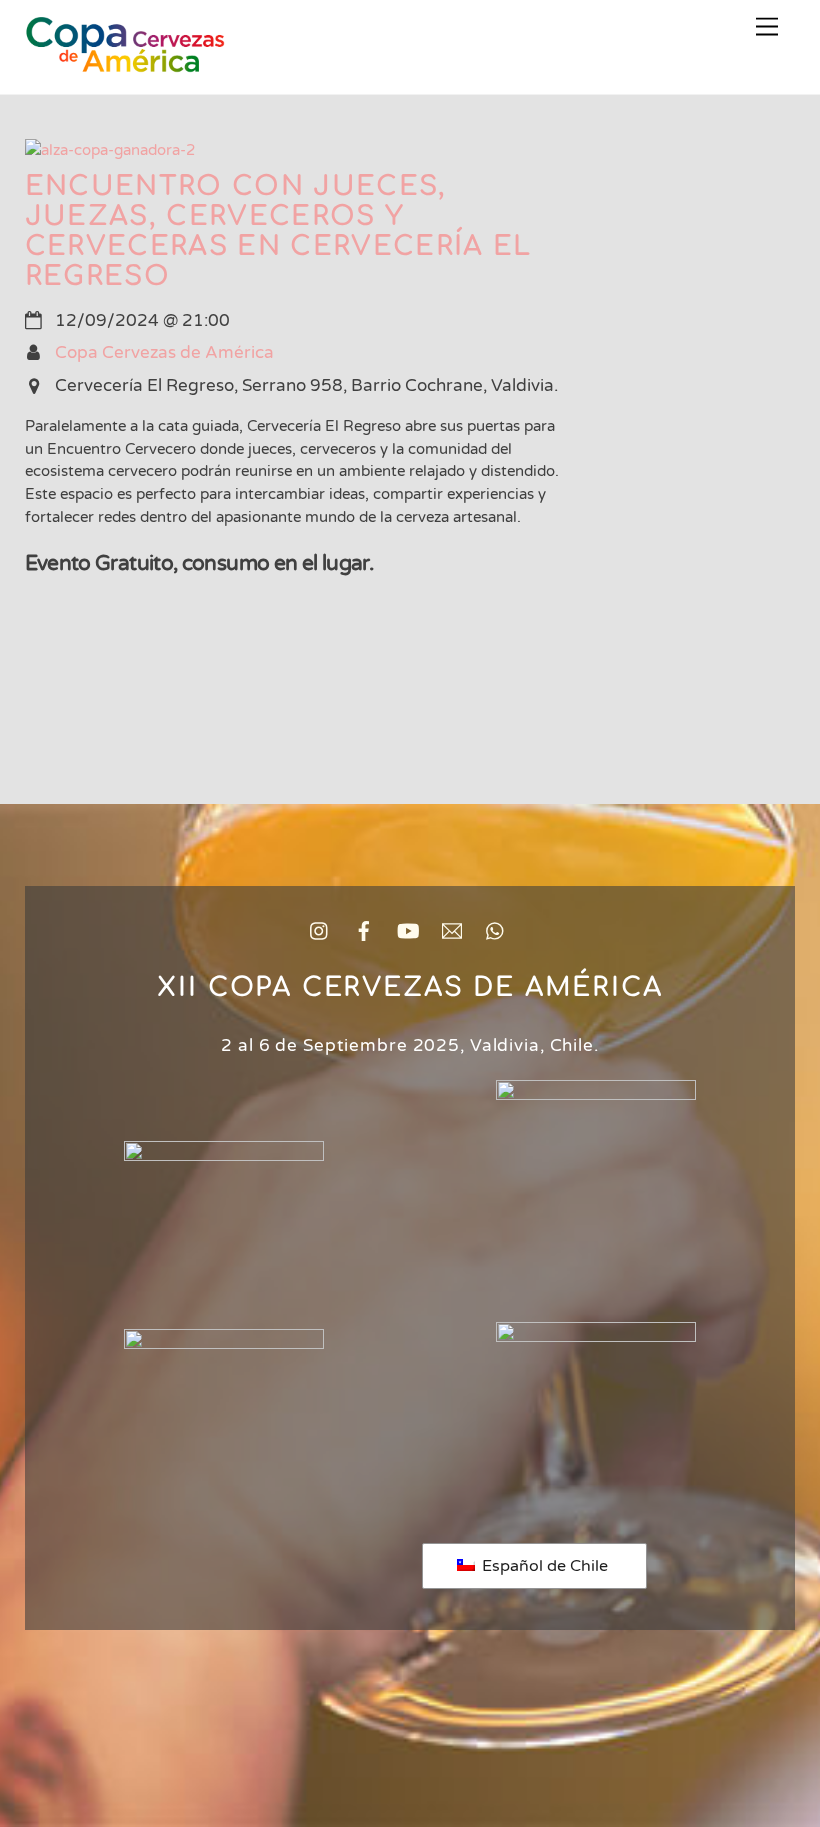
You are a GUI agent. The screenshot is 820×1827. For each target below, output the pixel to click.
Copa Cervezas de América (164, 353)
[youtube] (408, 930)
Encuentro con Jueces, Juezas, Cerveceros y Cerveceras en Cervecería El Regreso (278, 231)
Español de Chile (543, 1566)
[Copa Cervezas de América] (125, 61)
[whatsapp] (496, 930)
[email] (452, 930)
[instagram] (320, 930)
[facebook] (364, 930)
